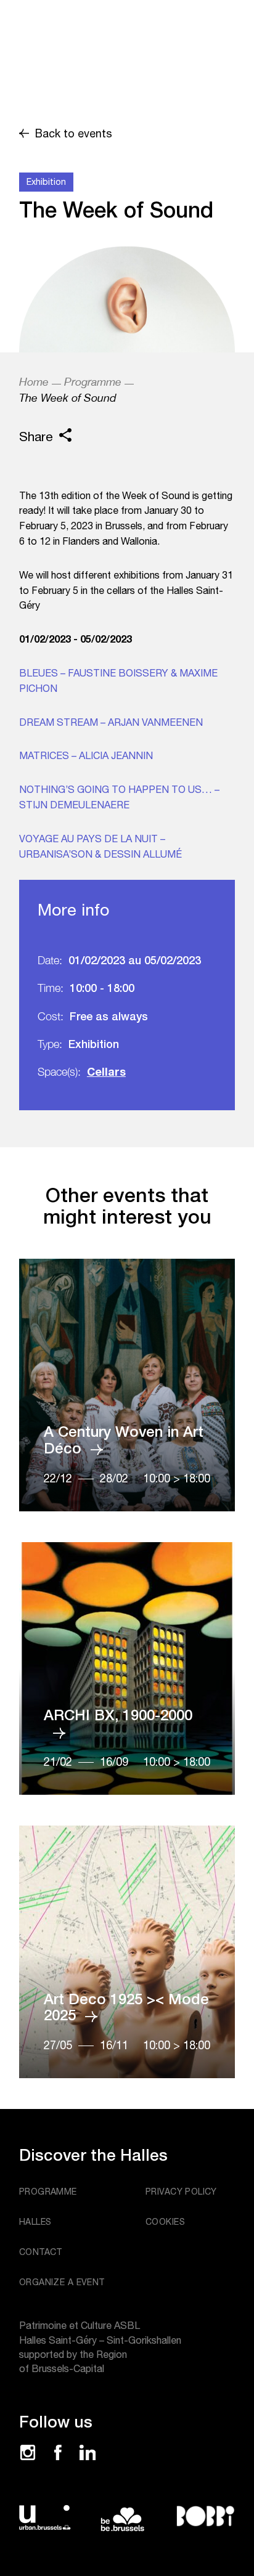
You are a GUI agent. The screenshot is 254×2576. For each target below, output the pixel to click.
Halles (35, 2222)
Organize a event (62, 2282)
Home (34, 382)
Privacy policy (181, 2192)
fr (169, 10)
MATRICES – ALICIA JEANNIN (86, 755)
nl (170, 28)
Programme (93, 382)
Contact (41, 2252)
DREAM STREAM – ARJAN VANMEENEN (111, 722)
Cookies (165, 2222)
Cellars (106, 1071)
